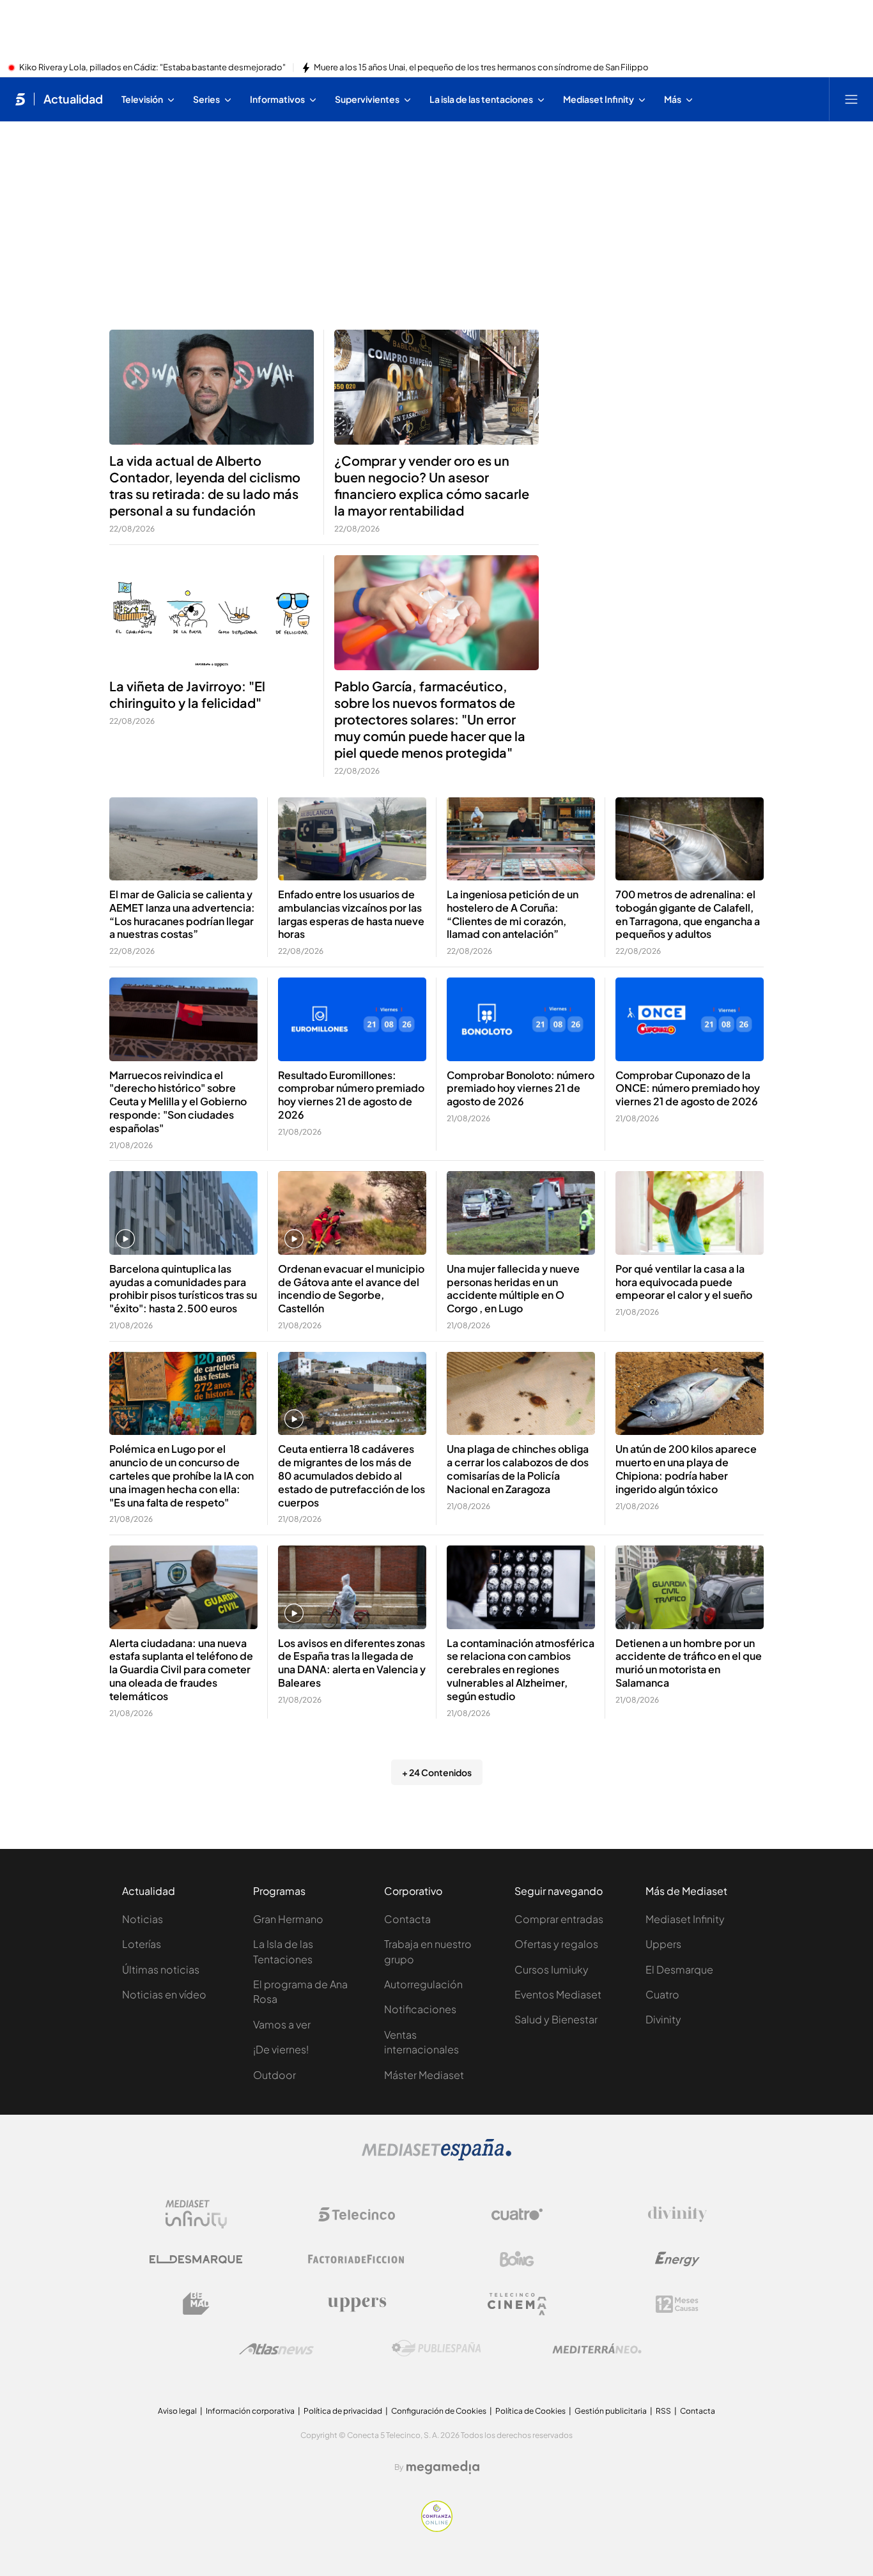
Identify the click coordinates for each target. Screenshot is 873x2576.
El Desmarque (679, 1969)
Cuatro (662, 1994)
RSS (663, 2411)
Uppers (663, 1944)
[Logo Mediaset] (436, 2157)
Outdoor (274, 2075)
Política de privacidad (343, 2411)
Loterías (142, 1944)
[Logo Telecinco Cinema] (517, 2304)
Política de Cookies (530, 2411)
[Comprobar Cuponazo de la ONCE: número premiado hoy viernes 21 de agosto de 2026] (690, 1019)
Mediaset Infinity (685, 1919)
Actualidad (73, 99)
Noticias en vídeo (164, 1994)
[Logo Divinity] (677, 2214)
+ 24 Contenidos (437, 1772)
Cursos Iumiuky (552, 1969)
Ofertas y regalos (556, 1944)
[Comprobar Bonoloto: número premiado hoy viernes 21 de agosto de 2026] (521, 1019)
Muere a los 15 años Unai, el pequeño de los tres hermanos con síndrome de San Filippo (481, 68)
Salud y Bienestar (556, 2019)
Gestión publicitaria (611, 2411)
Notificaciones (420, 2009)
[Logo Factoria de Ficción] (357, 2259)
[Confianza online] (437, 2528)
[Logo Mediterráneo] (597, 2349)
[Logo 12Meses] (677, 2304)
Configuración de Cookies (439, 2411)
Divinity (663, 2019)
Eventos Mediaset (558, 1994)
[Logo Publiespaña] (436, 2349)
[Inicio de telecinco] (20, 99)
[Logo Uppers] (357, 2304)
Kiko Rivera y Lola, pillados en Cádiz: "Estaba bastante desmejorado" (152, 68)
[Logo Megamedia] (443, 2467)
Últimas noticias (161, 1969)
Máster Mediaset (424, 2075)
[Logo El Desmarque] (196, 2259)
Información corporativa (250, 2411)
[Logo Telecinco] (357, 2214)
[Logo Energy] (677, 2259)
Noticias (143, 1919)
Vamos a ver (282, 2024)
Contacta (407, 1919)
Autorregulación (423, 1984)
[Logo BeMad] (196, 2304)
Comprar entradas (559, 1919)
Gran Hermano (288, 1919)
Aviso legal (177, 2411)
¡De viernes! (281, 2049)
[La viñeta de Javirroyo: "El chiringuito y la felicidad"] (212, 613)
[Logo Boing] (517, 2259)
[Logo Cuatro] (517, 2214)
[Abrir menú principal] (851, 99)
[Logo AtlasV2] (276, 2349)
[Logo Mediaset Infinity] (196, 2214)
